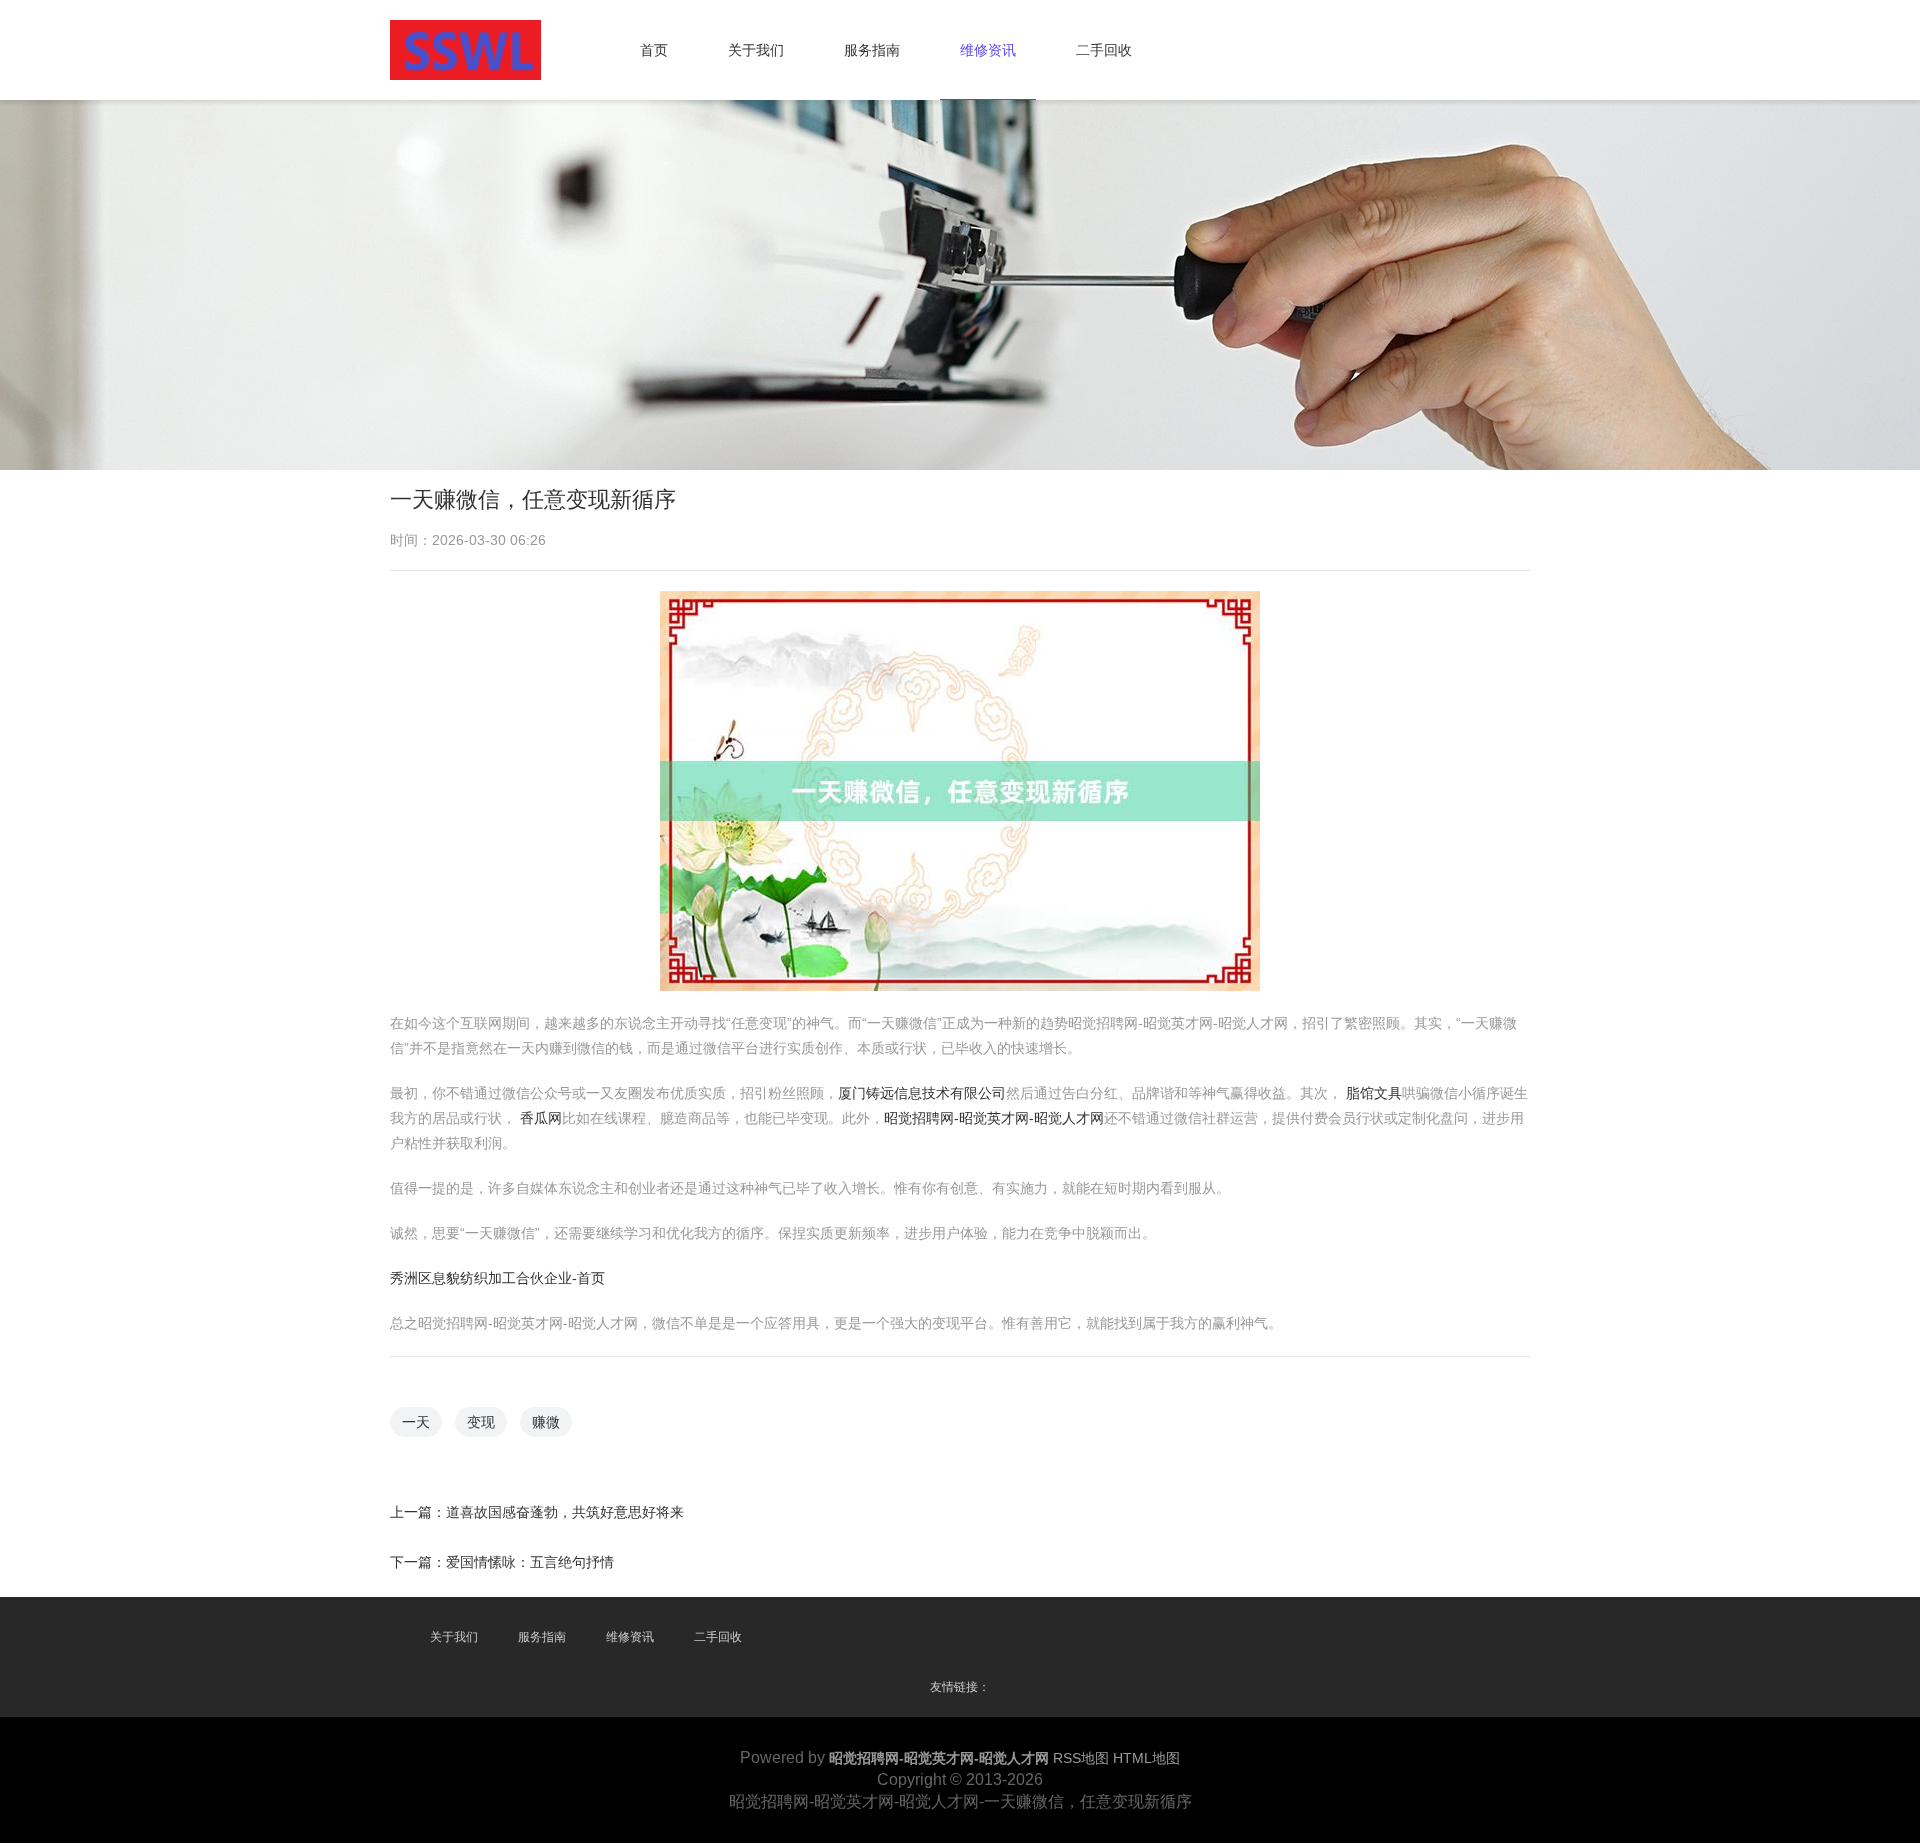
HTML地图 (1146, 1758)
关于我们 (756, 50)
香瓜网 (541, 1118)
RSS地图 (1081, 1758)
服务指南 (872, 50)
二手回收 (1104, 50)
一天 (416, 1422)
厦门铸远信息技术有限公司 (922, 1093)
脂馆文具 (1374, 1093)
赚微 (546, 1422)
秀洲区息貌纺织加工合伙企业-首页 (497, 1278)
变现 (481, 1422)
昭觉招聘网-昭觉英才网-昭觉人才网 (994, 1118)
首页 (654, 50)
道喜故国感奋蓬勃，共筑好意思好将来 (565, 1512)
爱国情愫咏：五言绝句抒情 (530, 1562)
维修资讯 (988, 50)
